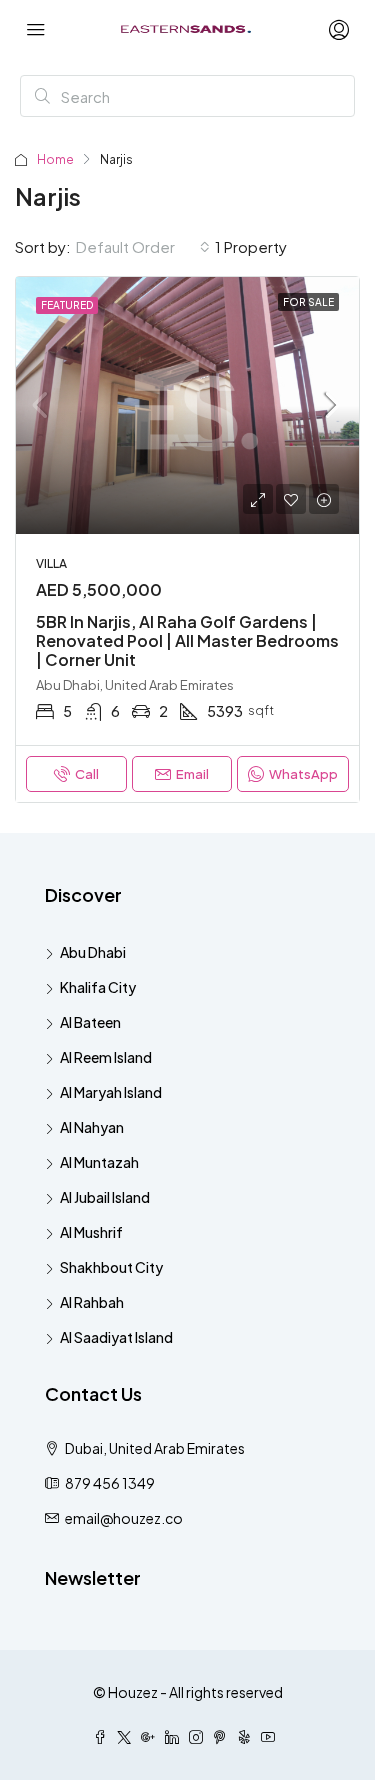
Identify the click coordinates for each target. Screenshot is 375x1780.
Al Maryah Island (111, 1092)
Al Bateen (90, 1022)
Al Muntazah (99, 1162)
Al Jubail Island (105, 1197)
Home (55, 159)
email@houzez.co (124, 1518)
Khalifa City (98, 987)
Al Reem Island (106, 1057)
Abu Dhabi (93, 952)
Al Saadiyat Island (116, 1337)
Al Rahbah (92, 1302)
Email (192, 774)
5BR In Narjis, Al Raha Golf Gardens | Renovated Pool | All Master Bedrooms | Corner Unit (187, 640)
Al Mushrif (91, 1232)
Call (87, 774)
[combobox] (143, 247)
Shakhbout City (111, 1267)
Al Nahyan (92, 1127)
